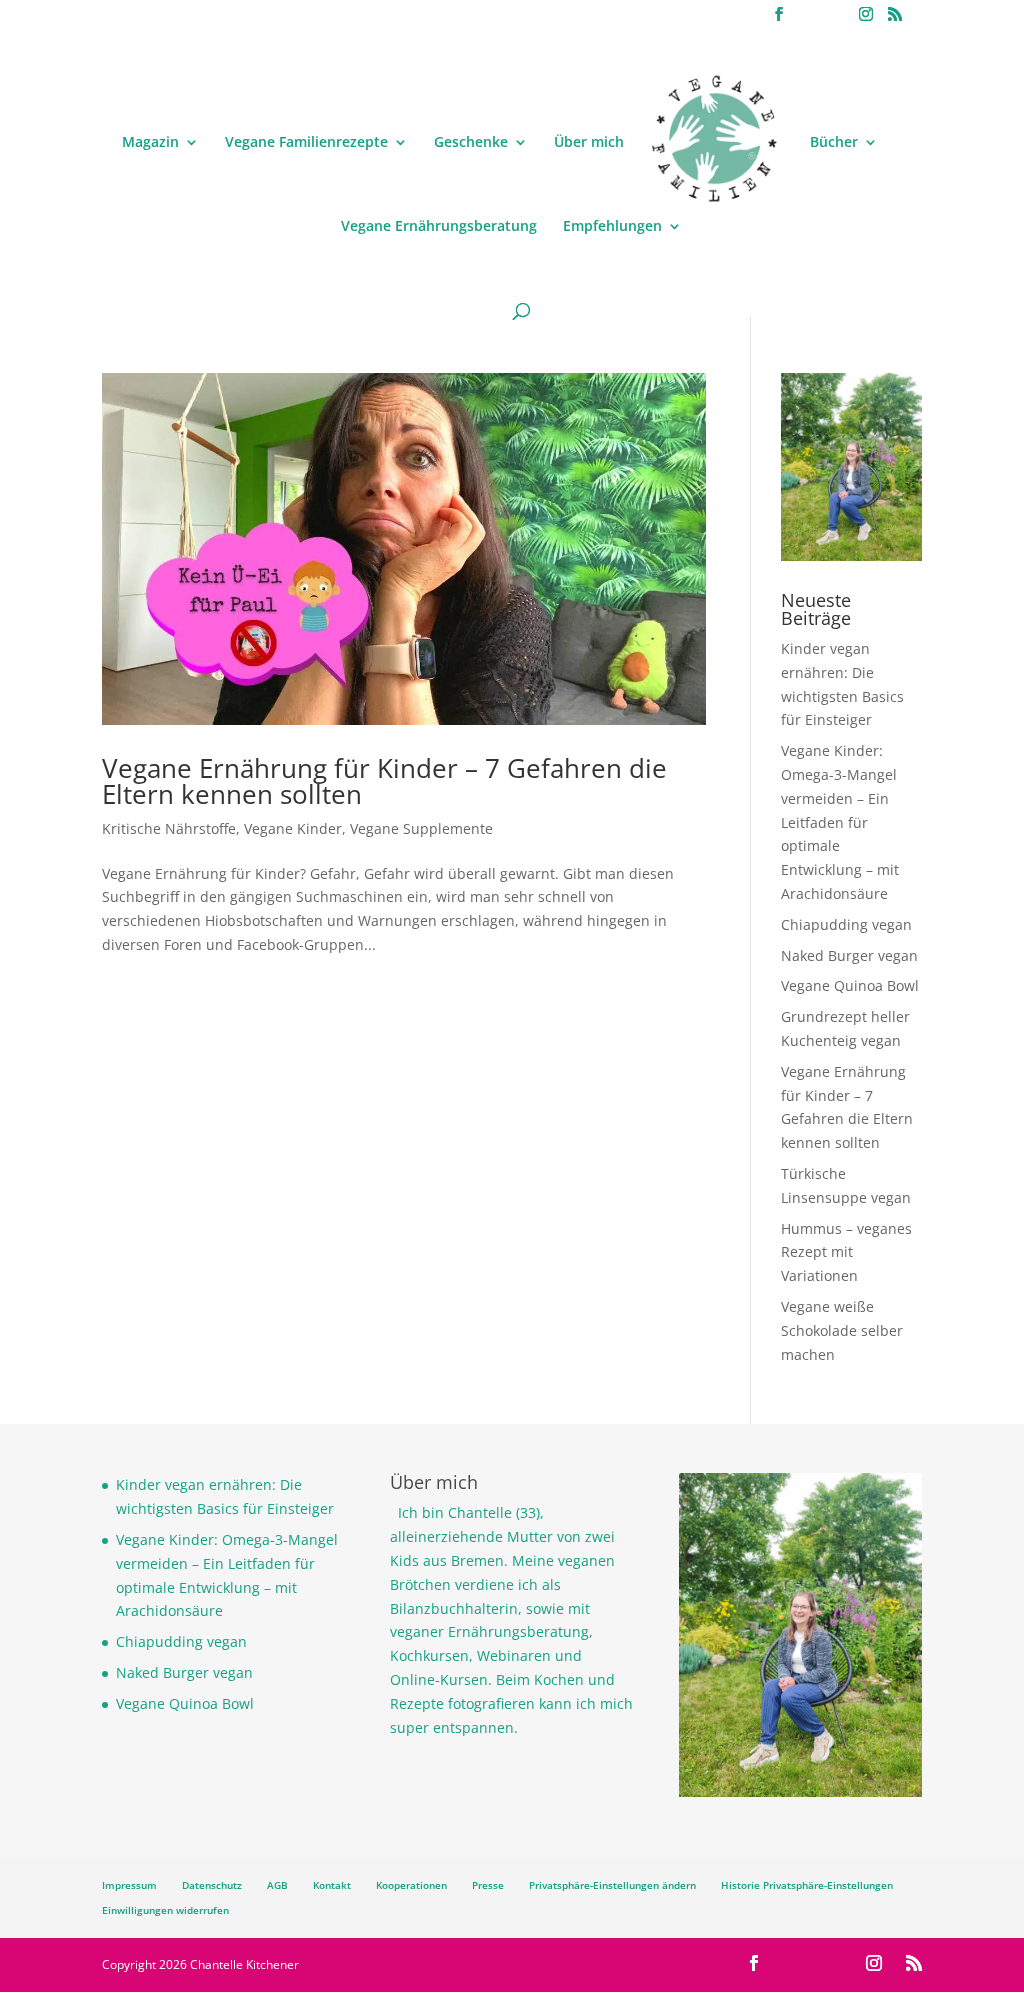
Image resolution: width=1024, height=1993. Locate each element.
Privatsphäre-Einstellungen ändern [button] (612, 1885)
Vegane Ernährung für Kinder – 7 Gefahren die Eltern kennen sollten (384, 781)
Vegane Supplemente (421, 828)
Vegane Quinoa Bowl (850, 985)
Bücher (834, 143)
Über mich (589, 143)
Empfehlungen (612, 227)
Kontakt (332, 1885)
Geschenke (471, 143)
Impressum (129, 1885)
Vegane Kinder (293, 828)
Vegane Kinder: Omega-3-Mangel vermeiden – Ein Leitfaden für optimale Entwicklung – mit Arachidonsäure (840, 822)
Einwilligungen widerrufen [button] (165, 1910)
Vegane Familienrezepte (306, 143)
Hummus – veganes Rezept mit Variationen (846, 1252)
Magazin (150, 143)
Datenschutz (212, 1885)
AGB (277, 1885)
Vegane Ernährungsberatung (439, 227)
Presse (488, 1885)
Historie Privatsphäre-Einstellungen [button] (807, 1885)
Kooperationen (411, 1885)
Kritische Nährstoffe (169, 828)
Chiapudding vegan (846, 924)
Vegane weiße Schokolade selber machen (842, 1330)
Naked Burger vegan (849, 955)
